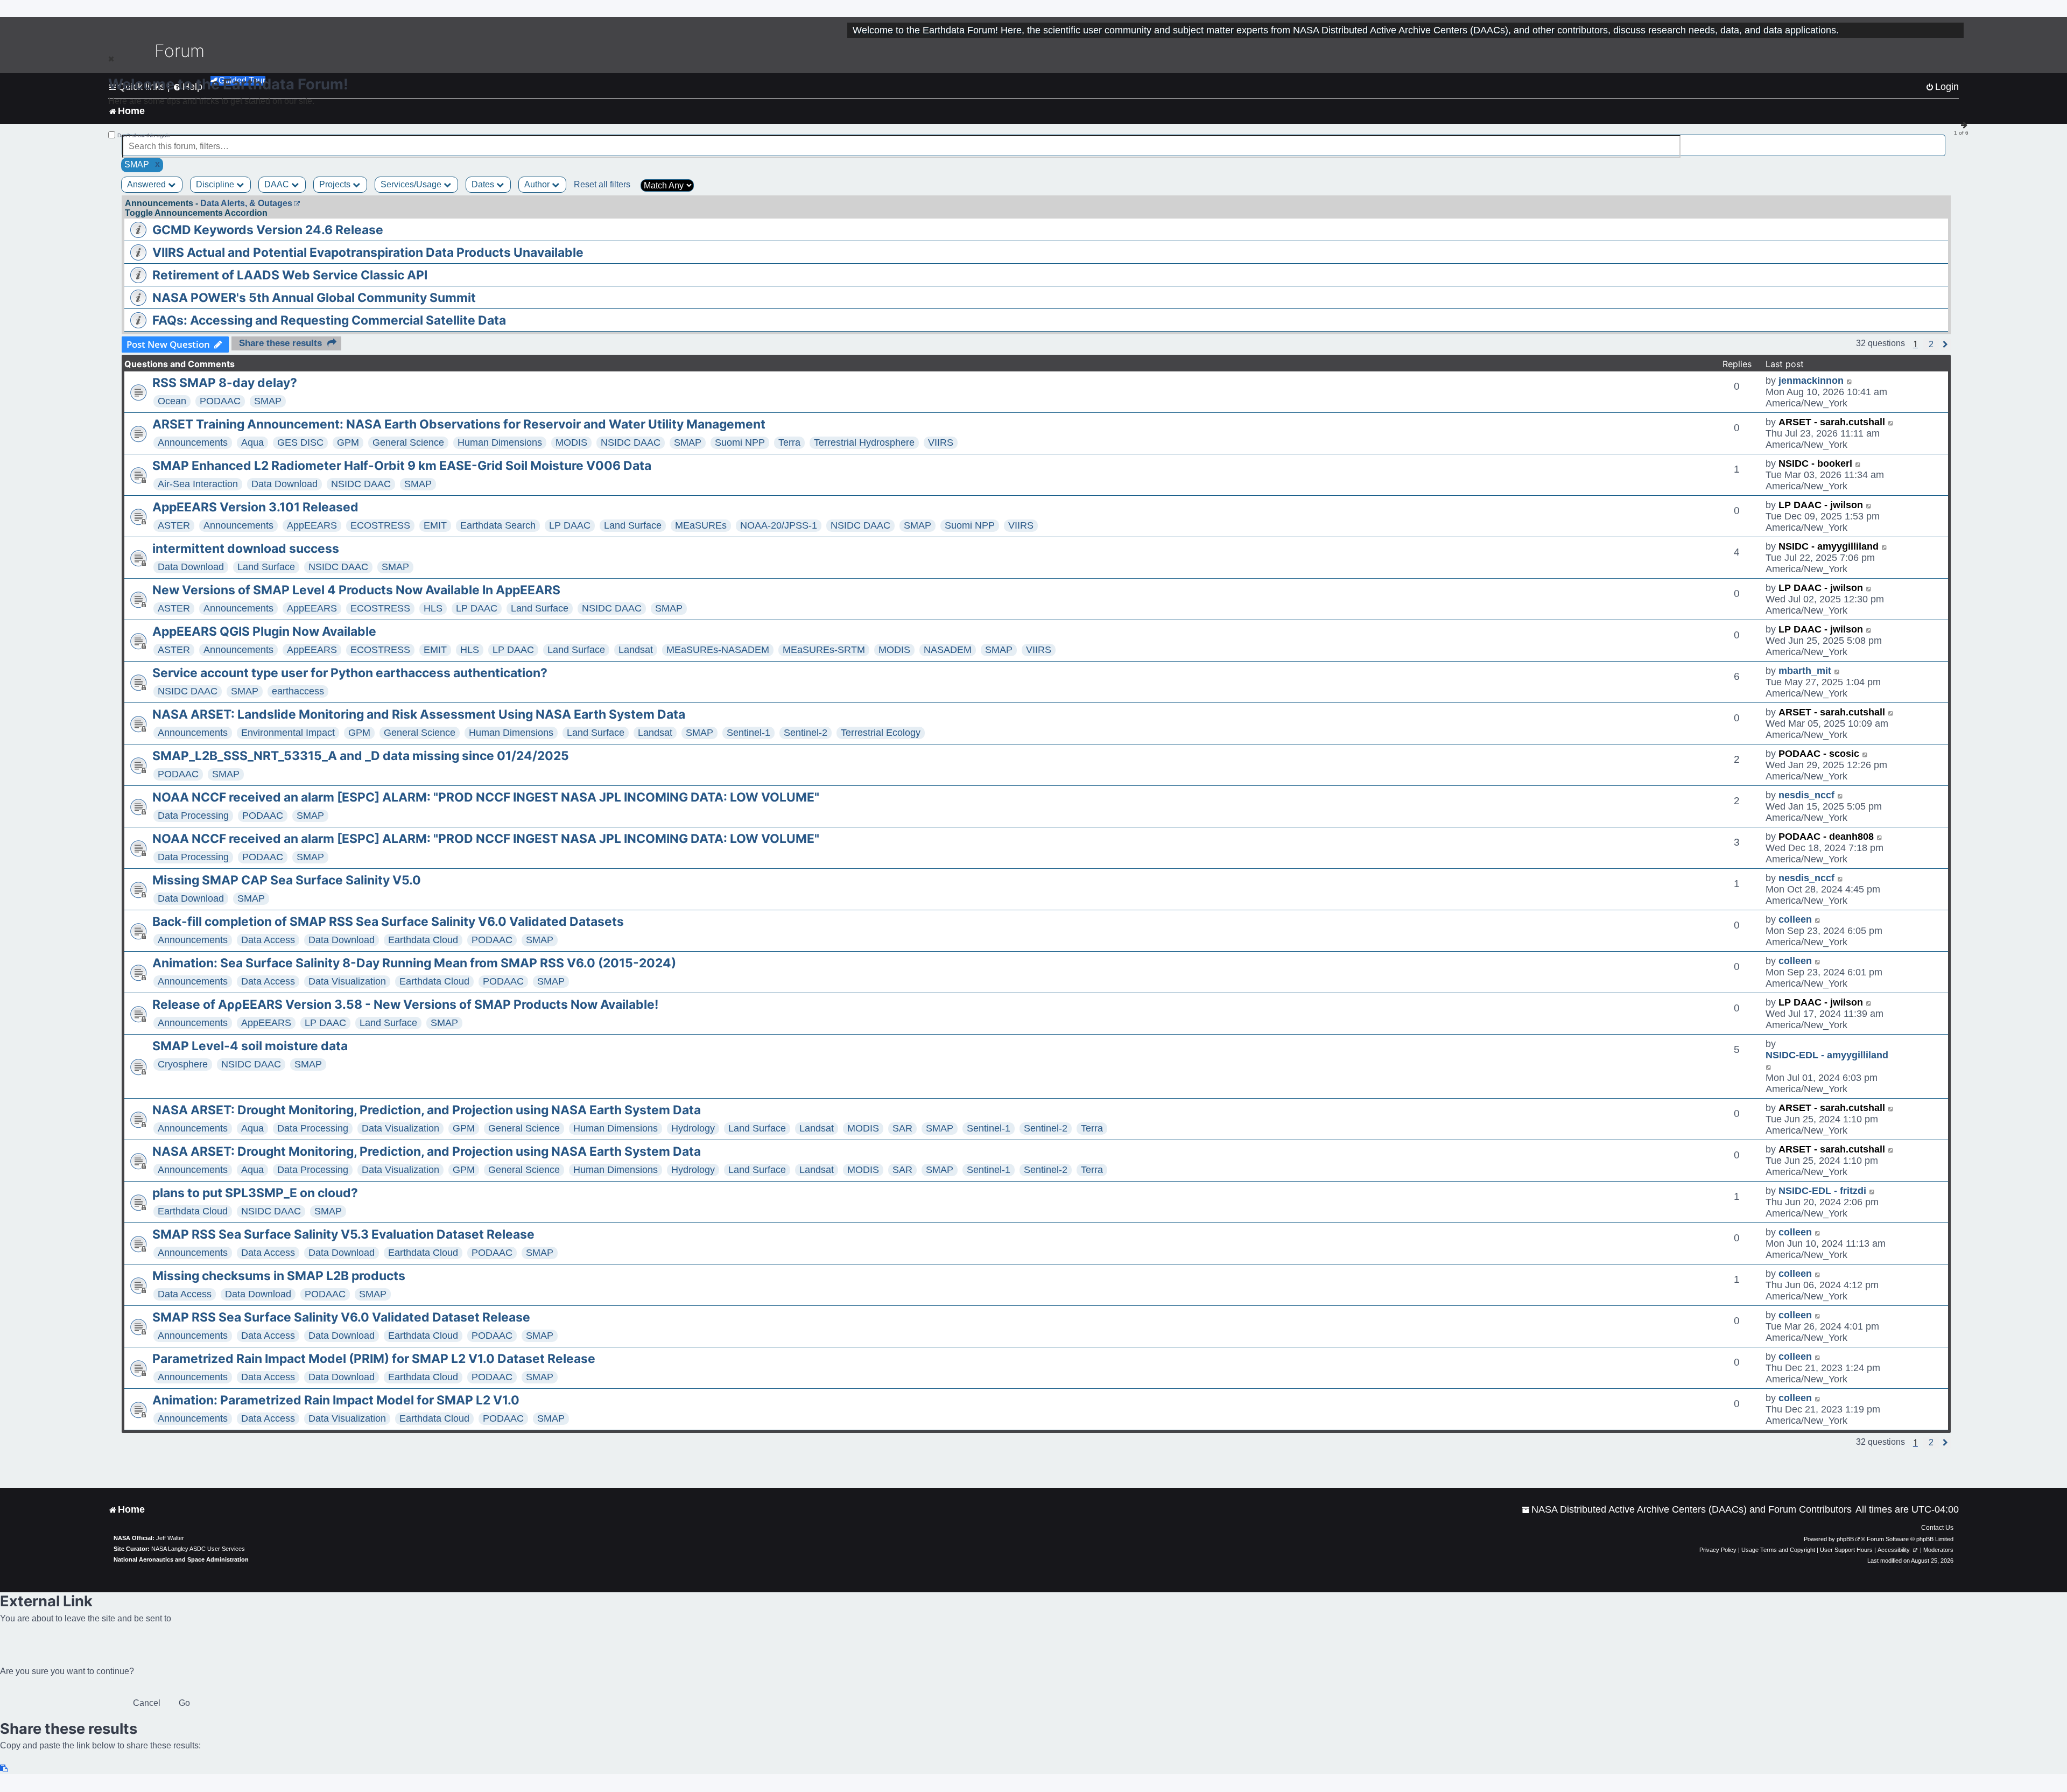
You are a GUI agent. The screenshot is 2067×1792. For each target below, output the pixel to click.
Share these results (280, 343)
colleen (1795, 919)
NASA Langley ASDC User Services (198, 1549)
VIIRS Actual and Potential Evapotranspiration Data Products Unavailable (368, 252)
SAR (902, 1128)
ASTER (174, 525)
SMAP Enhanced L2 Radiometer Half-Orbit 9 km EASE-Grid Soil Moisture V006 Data (402, 466)
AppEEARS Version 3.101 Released (255, 507)
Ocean (172, 401)
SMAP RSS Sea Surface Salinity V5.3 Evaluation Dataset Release (343, 1234)
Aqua (252, 442)
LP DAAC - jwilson (1821, 505)
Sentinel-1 (748, 733)
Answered (147, 184)
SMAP (268, 401)
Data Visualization (347, 981)
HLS (433, 608)
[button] (1931, 345)
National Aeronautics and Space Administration (181, 1559)
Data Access (268, 940)
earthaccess (298, 691)
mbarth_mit (1805, 671)
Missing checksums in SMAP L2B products (279, 1276)
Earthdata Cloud (423, 940)
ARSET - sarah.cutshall (1832, 422)
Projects (336, 184)
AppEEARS (312, 525)
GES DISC (300, 442)
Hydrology (693, 1128)
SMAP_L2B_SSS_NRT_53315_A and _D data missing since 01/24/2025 (361, 756)
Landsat (636, 650)
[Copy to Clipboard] (4, 1769)
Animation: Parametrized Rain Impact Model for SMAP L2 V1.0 (336, 1400)
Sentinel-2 (806, 733)
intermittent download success (246, 549)
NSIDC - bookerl (1815, 463)
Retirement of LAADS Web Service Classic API (290, 275)
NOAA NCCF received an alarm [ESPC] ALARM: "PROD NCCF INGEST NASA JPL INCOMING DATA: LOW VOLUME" (486, 797)
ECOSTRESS (380, 525)
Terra (789, 442)
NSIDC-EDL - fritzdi (1822, 1191)
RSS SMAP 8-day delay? (225, 383)
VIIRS (941, 442)
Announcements (193, 442)
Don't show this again (144, 135)
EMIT (435, 525)
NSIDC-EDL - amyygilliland (1827, 1055)
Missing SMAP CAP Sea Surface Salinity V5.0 (287, 880)
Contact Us (1937, 1528)
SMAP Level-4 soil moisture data (250, 1046)
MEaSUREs (701, 525)
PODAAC (220, 401)
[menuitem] (1687, 1510)
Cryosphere (183, 1064)
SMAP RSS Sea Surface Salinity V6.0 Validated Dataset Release (341, 1317)
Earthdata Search (498, 525)
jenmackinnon (1811, 381)
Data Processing (193, 816)
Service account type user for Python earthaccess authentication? (350, 673)
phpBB (1845, 1539)
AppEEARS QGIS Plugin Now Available (264, 631)
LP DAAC (570, 525)
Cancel (147, 1703)
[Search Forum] (1938, 140)
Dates (484, 184)
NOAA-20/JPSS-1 (779, 525)
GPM (348, 442)
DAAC (278, 184)
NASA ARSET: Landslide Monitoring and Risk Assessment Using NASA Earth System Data (419, 714)
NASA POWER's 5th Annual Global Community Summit (314, 298)
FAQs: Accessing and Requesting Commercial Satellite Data (329, 320)
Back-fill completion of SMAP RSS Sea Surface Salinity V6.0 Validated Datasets (388, 922)
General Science (408, 442)
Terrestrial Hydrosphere (864, 442)
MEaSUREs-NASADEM (718, 650)
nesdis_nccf (1806, 795)
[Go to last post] (1850, 381)
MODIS (571, 442)
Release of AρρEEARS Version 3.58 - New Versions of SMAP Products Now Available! (405, 1004)
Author (538, 184)
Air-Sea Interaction (198, 484)
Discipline (216, 184)
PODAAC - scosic (1819, 754)
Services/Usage (412, 184)
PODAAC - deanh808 (1826, 837)
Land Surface (633, 525)
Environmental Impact (288, 733)
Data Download (284, 484)
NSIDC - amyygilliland (1829, 546)
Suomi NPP (740, 442)
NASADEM (948, 650)
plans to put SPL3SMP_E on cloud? (255, 1193)
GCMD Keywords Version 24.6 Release (268, 230)
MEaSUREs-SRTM (824, 650)
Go (184, 1703)
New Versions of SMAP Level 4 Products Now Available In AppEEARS (356, 590)
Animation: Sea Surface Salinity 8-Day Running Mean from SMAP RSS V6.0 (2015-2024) (414, 963)
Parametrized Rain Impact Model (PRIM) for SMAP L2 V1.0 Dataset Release (374, 1359)
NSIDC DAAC (631, 442)
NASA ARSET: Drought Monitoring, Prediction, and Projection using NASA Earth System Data (427, 1110)
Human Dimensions (500, 442)
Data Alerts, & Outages (246, 203)
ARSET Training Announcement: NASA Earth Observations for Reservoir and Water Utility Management (459, 424)
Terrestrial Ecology (881, 733)
